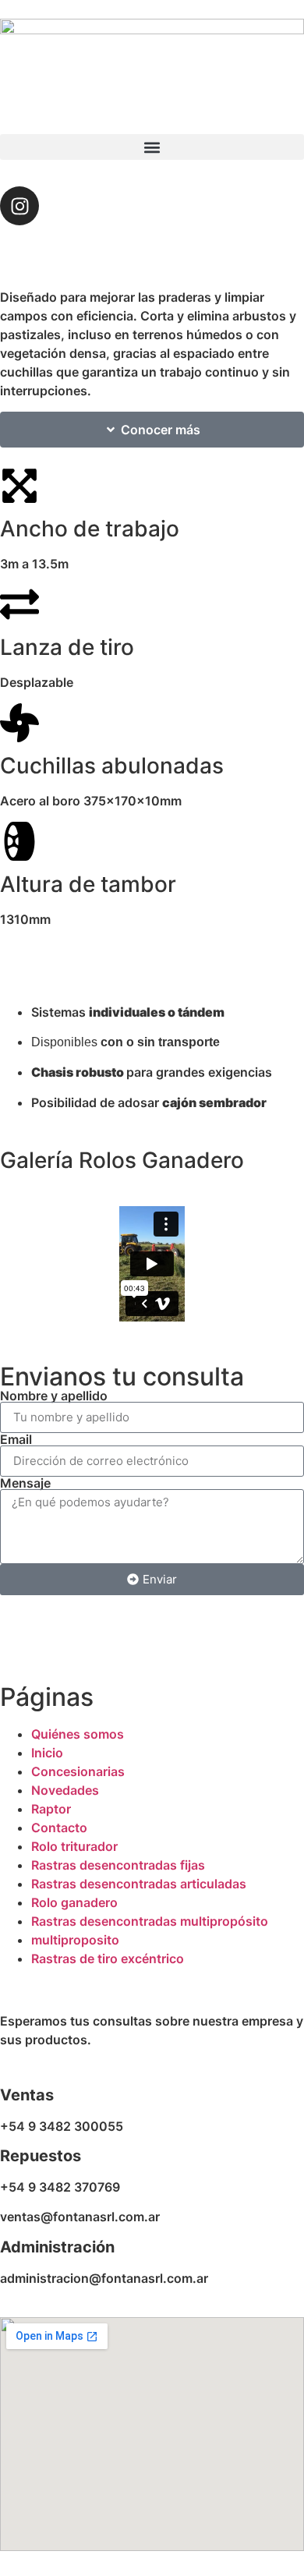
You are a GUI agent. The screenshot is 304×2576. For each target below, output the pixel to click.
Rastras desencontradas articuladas (139, 1884)
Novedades (65, 1790)
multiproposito (75, 1940)
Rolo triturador (74, 1846)
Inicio (47, 1753)
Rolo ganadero (74, 1902)
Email (16, 1439)
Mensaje (25, 1483)
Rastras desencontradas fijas (118, 1865)
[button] (152, 147)
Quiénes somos (78, 1734)
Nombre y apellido (54, 1396)
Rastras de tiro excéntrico (108, 1959)
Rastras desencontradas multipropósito (150, 1921)
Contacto (59, 1828)
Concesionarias (78, 1771)
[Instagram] (19, 206)
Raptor (51, 1809)
